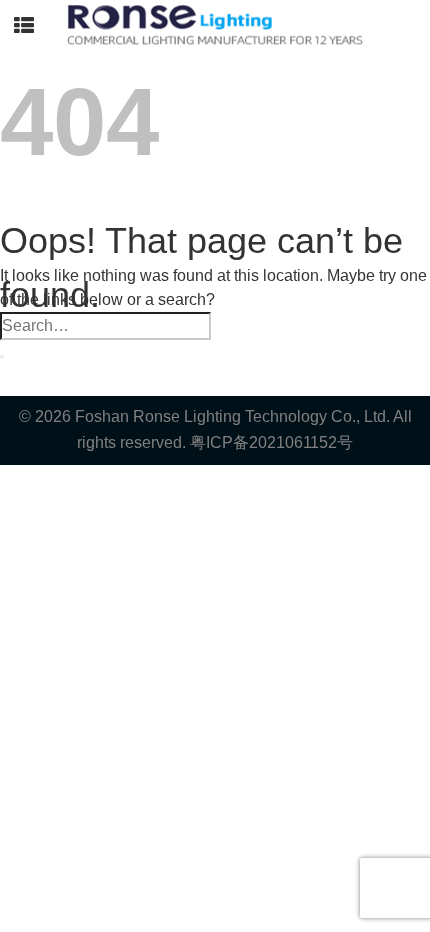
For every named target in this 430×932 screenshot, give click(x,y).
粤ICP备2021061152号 (271, 442)
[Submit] (2, 357)
